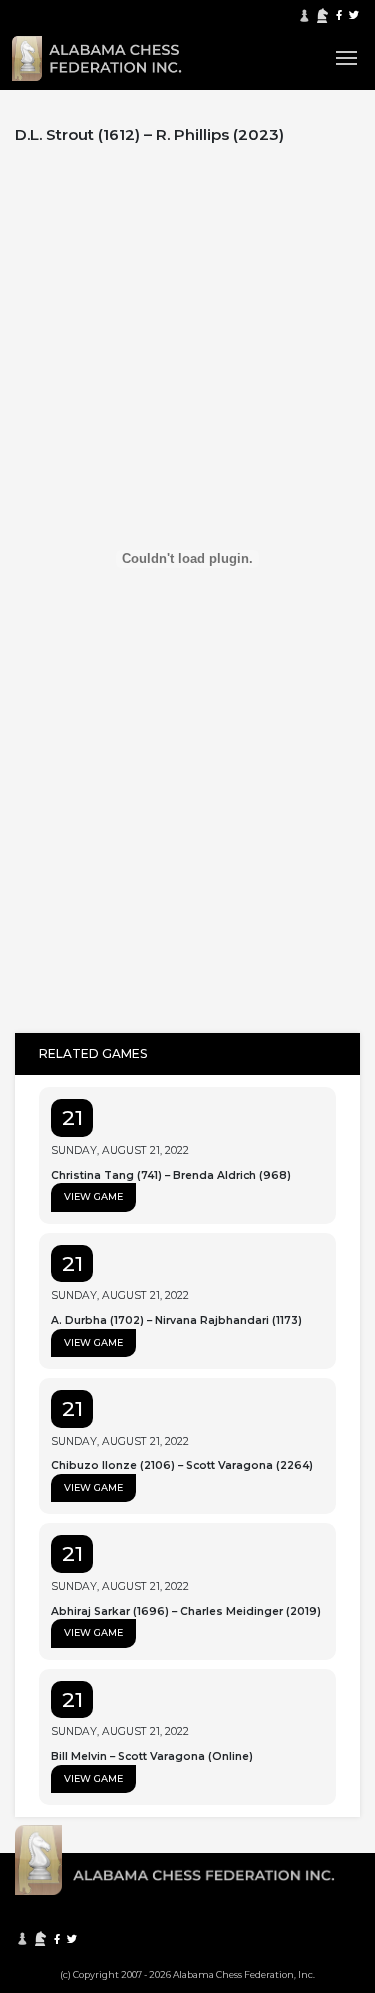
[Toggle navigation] (346, 58)
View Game (93, 1196)
